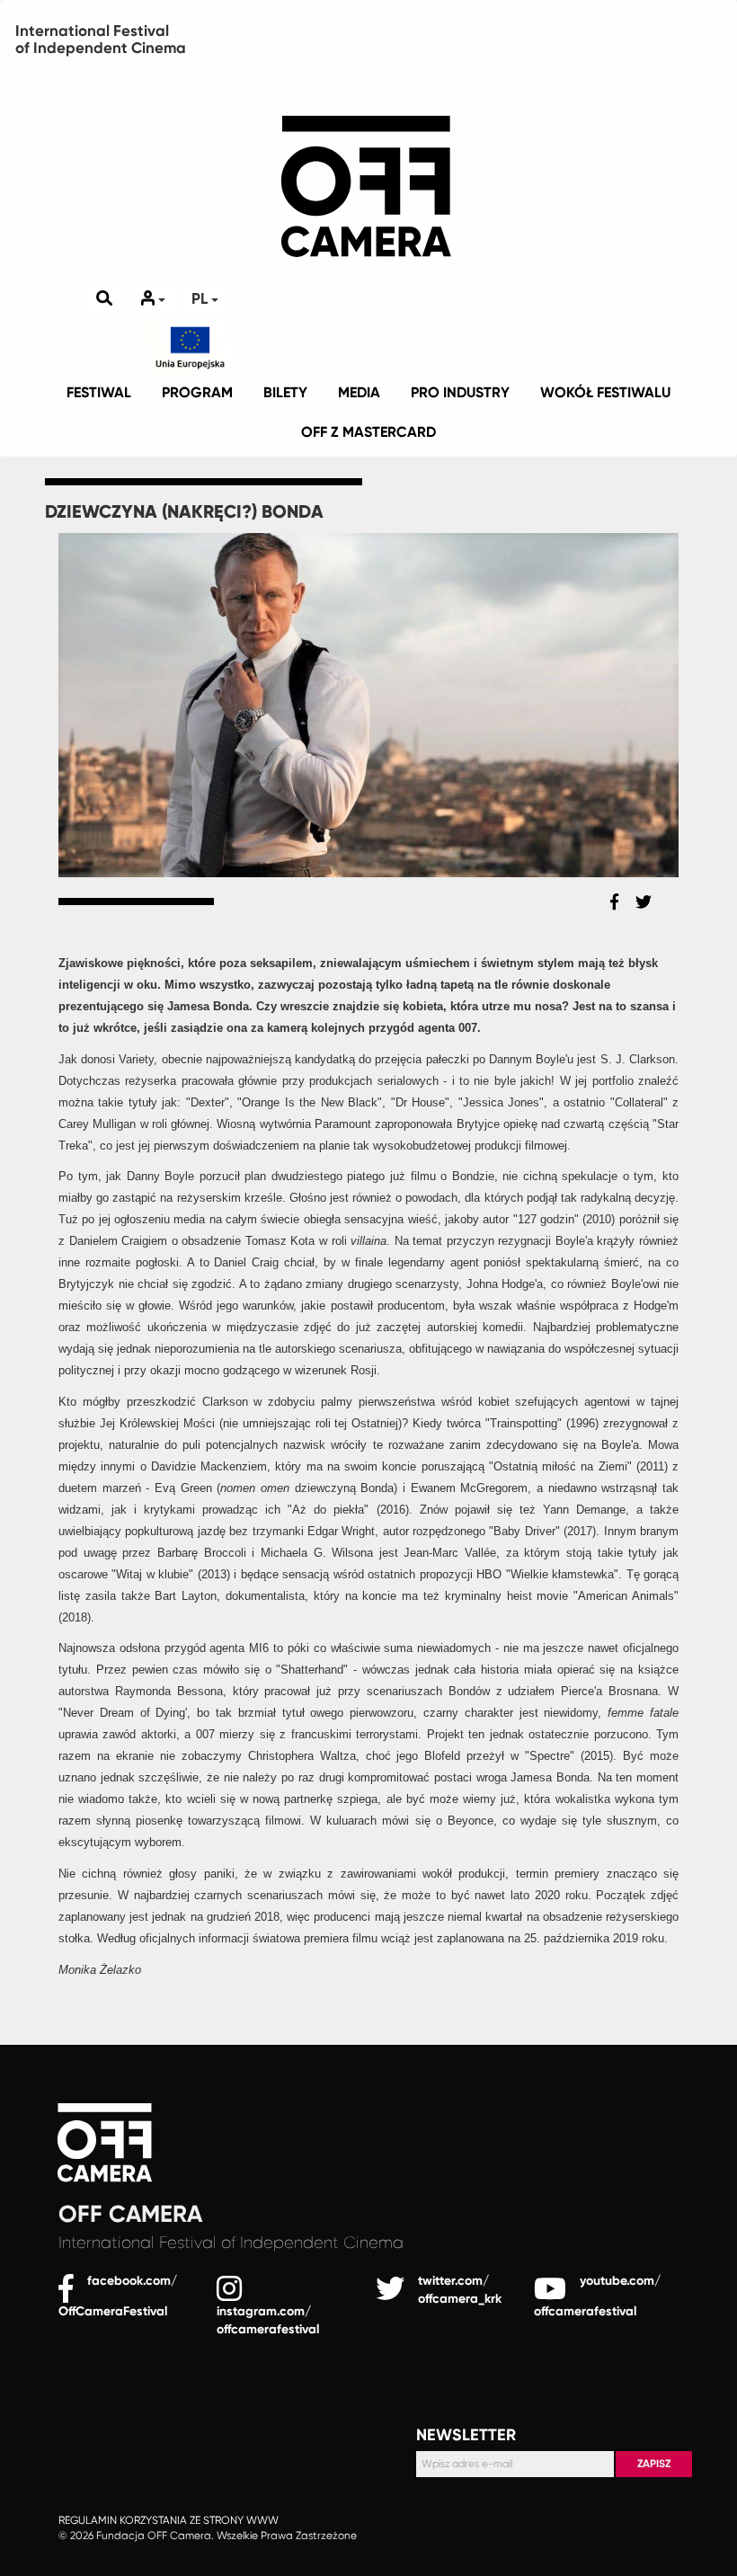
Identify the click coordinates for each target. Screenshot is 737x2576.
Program (197, 392)
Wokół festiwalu (605, 392)
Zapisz (654, 2464)
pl (201, 298)
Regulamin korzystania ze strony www (169, 2520)
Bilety (285, 392)
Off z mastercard (368, 432)
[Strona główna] (368, 162)
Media (359, 392)
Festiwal (99, 392)
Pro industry (460, 392)
